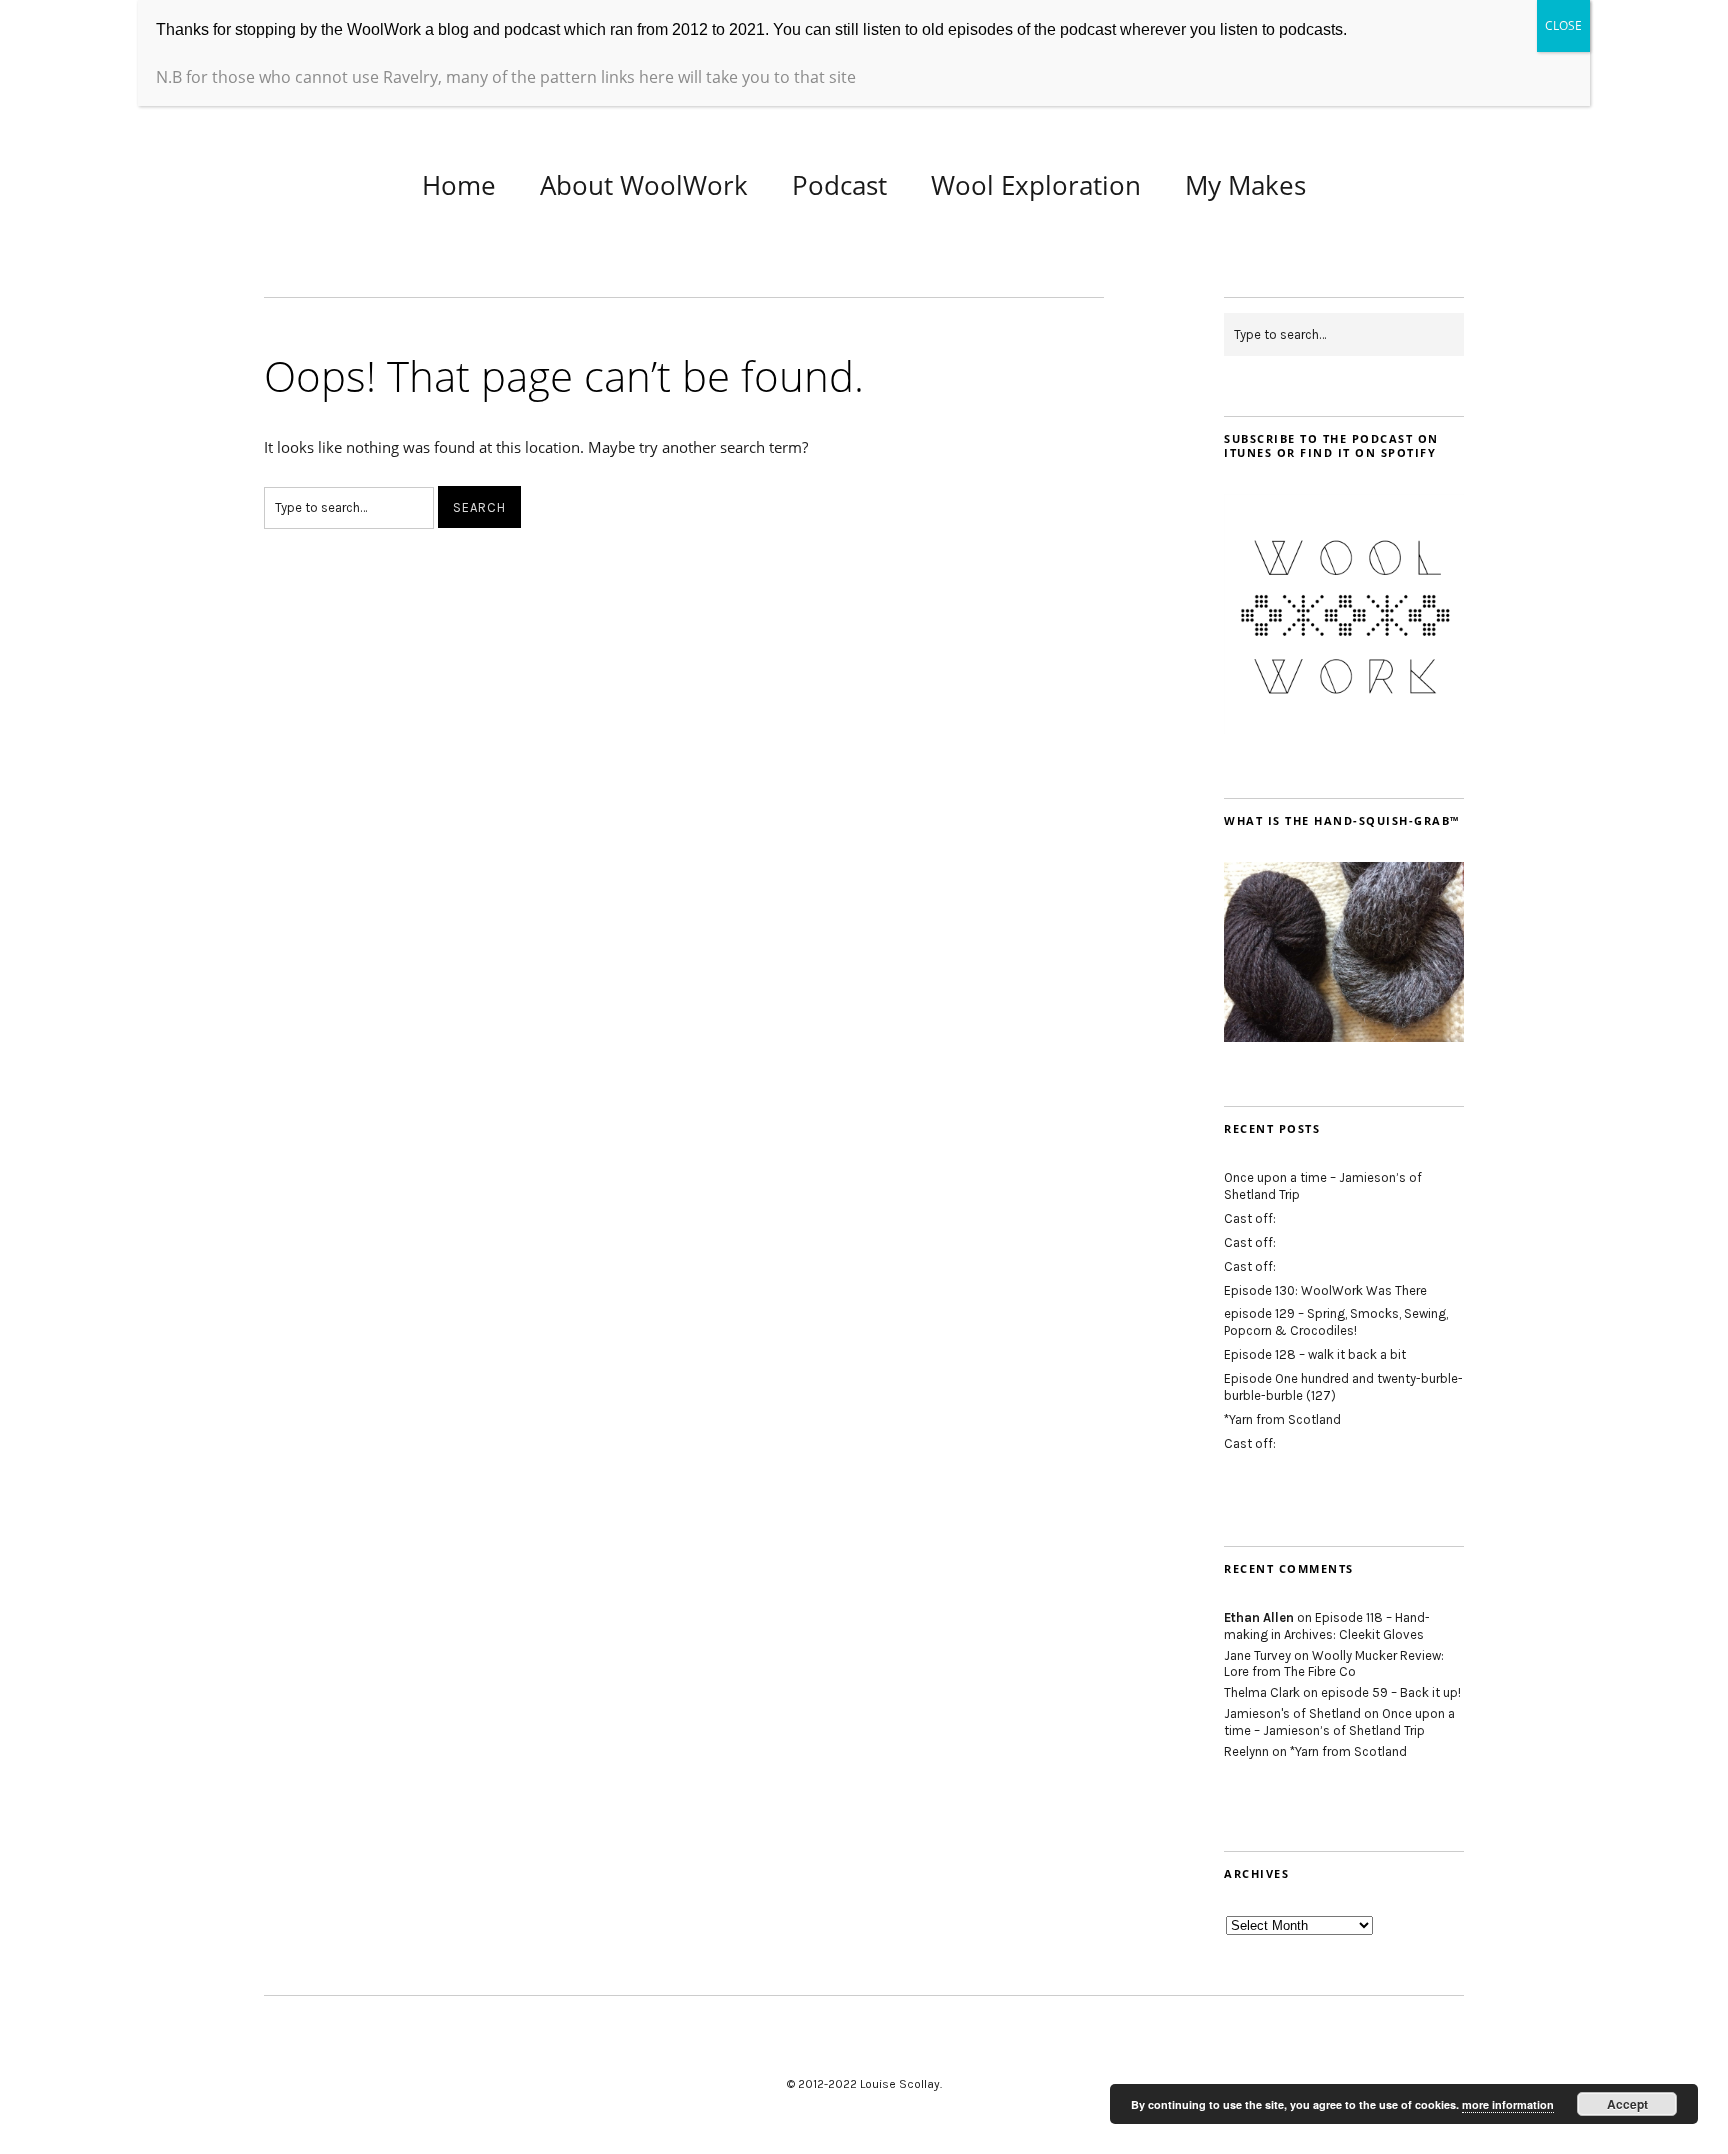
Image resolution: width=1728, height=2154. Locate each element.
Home (459, 185)
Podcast (839, 185)
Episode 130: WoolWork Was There (1325, 1290)
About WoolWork (644, 185)
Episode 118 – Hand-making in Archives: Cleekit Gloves (1327, 1626)
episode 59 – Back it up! (1391, 1692)
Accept (1627, 2104)
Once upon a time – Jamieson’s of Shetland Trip (1339, 1722)
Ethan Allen (1259, 1617)
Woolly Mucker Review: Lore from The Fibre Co (1334, 1664)
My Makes (1245, 185)
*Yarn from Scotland (1282, 1419)
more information (1508, 2104)
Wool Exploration (1036, 185)
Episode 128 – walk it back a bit (1315, 1354)
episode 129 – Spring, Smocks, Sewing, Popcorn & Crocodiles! (1336, 1322)
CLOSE (1563, 25)
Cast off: (1250, 1218)
